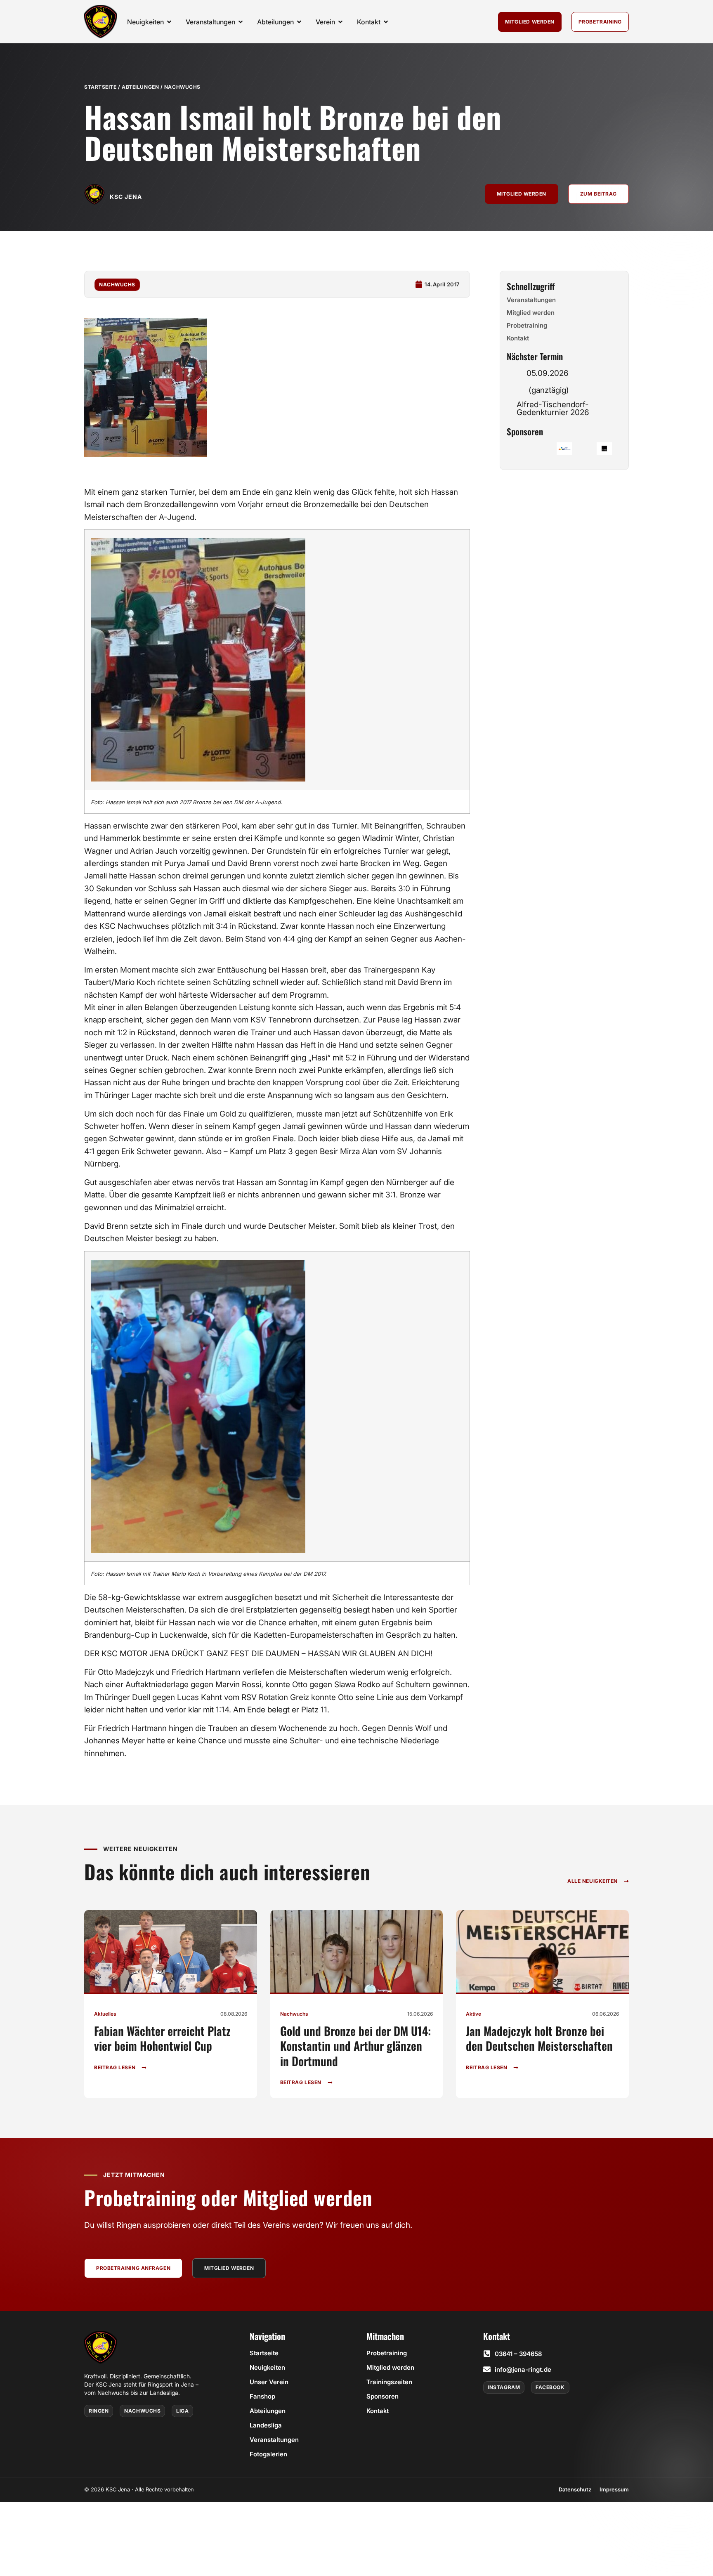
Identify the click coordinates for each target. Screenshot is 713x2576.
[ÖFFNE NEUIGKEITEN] (169, 22)
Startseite (100, 87)
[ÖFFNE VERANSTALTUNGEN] (241, 22)
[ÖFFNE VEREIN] (340, 22)
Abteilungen (140, 87)
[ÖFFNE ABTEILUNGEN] (299, 22)
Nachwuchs (182, 87)
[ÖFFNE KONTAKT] (386, 22)
